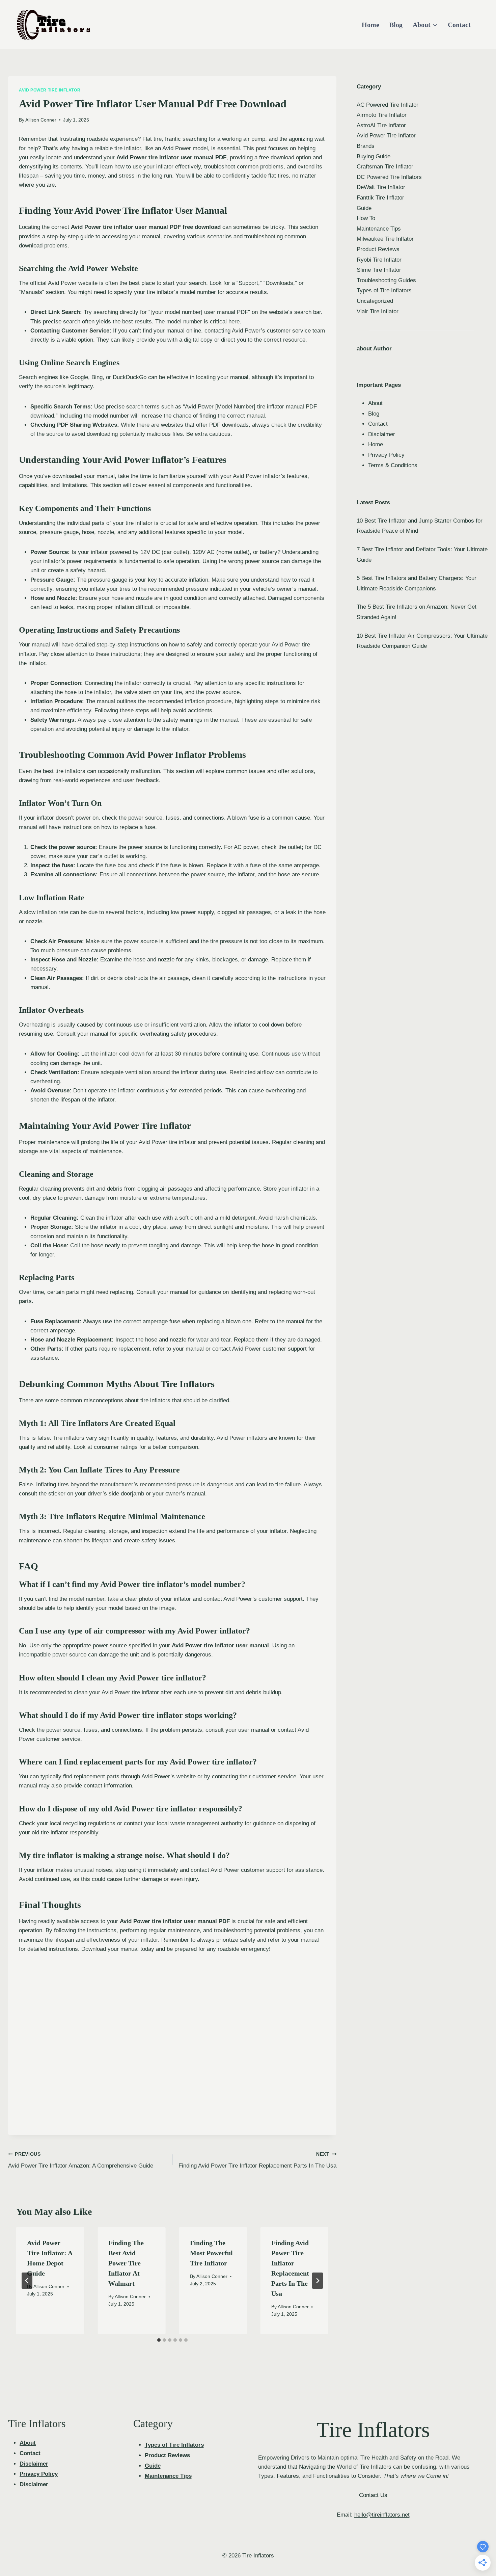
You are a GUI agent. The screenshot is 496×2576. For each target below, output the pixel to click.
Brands (366, 146)
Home (370, 25)
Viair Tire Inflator (378, 311)
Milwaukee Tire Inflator (385, 239)
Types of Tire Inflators (384, 290)
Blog (396, 25)
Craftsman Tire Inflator (385, 167)
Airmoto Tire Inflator (382, 115)
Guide (364, 208)
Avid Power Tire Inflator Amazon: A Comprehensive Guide (81, 2160)
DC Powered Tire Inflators (389, 177)
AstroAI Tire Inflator (381, 125)
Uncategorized (375, 301)
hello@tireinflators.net (382, 2515)
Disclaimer (382, 434)
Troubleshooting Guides (386, 280)
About (375, 403)
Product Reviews (378, 249)
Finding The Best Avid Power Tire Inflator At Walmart (126, 2263)
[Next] (318, 2281)
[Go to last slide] (27, 2281)
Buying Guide (374, 156)
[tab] (159, 2340)
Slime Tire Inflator (379, 270)
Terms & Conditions (393, 465)
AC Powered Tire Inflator (388, 105)
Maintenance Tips (379, 229)
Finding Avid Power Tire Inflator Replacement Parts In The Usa (257, 2160)
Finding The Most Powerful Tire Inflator (211, 2253)
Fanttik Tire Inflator (380, 198)
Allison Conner (41, 120)
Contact (459, 25)
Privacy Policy (386, 455)
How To (366, 218)
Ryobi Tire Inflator (379, 260)
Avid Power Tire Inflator (50, 90)
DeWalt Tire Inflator (381, 187)
